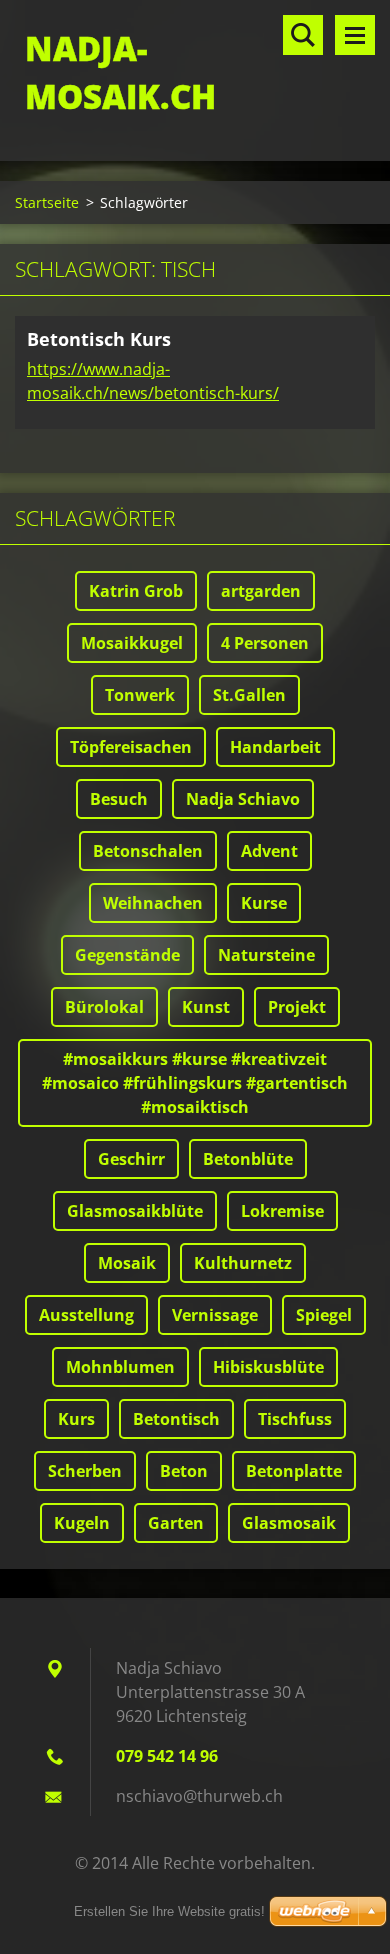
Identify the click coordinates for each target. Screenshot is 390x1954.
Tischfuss (295, 1419)
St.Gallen (249, 695)
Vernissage (215, 1315)
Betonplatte (294, 1471)
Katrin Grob (136, 591)
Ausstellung (86, 1315)
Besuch (119, 799)
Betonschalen (148, 851)
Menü (355, 35)
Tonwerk (140, 695)
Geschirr (131, 1159)
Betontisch (176, 1419)
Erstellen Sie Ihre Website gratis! (169, 1911)
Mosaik (127, 1263)
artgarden (261, 591)
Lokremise (282, 1211)
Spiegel (324, 1315)
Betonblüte (248, 1159)
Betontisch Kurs (99, 339)
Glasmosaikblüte (135, 1211)
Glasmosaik (289, 1523)
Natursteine (266, 955)
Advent (269, 851)
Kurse (264, 903)
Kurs (76, 1419)
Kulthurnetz (243, 1263)
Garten (176, 1523)
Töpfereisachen (131, 747)
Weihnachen (153, 903)
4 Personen (265, 643)
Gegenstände (127, 955)
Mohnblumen (120, 1367)
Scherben (85, 1471)
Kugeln (82, 1523)
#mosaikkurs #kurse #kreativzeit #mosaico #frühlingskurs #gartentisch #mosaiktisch (195, 1083)
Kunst (206, 1007)
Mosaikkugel (132, 643)
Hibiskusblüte (268, 1367)
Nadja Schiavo (243, 799)
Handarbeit (275, 747)
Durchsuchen (303, 35)
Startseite (47, 202)
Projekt (297, 1007)
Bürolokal (104, 1007)
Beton (184, 1471)
